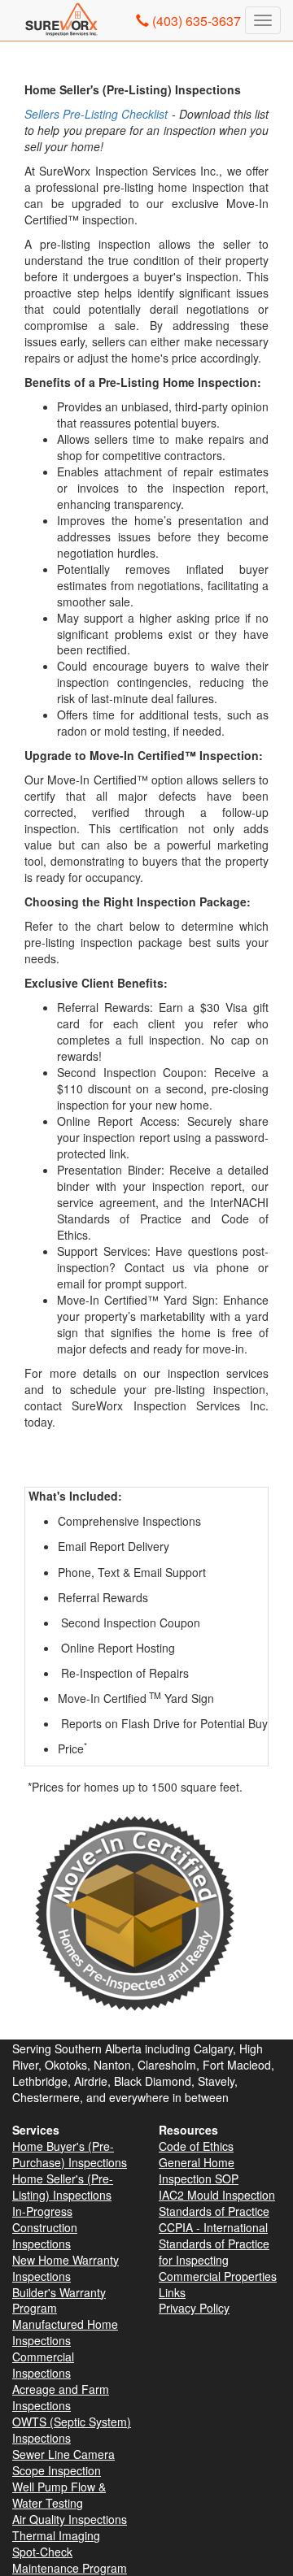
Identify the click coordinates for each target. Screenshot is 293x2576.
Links (172, 2292)
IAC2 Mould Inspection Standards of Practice (217, 2203)
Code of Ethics (196, 2146)
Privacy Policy (194, 2308)
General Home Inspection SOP (199, 2170)
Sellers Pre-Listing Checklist (96, 114)
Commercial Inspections (43, 2365)
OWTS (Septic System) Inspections (72, 2430)
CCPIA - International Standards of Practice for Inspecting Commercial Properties (218, 2252)
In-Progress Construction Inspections (45, 2227)
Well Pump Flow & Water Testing (59, 2495)
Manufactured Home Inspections (65, 2332)
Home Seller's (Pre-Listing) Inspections (63, 2187)
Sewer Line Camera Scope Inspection (63, 2462)
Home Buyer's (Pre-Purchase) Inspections (70, 2154)
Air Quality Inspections (70, 2519)
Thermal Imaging (56, 2535)
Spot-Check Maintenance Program (70, 2560)
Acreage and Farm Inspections (61, 2397)
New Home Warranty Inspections (66, 2268)
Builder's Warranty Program (59, 2300)
